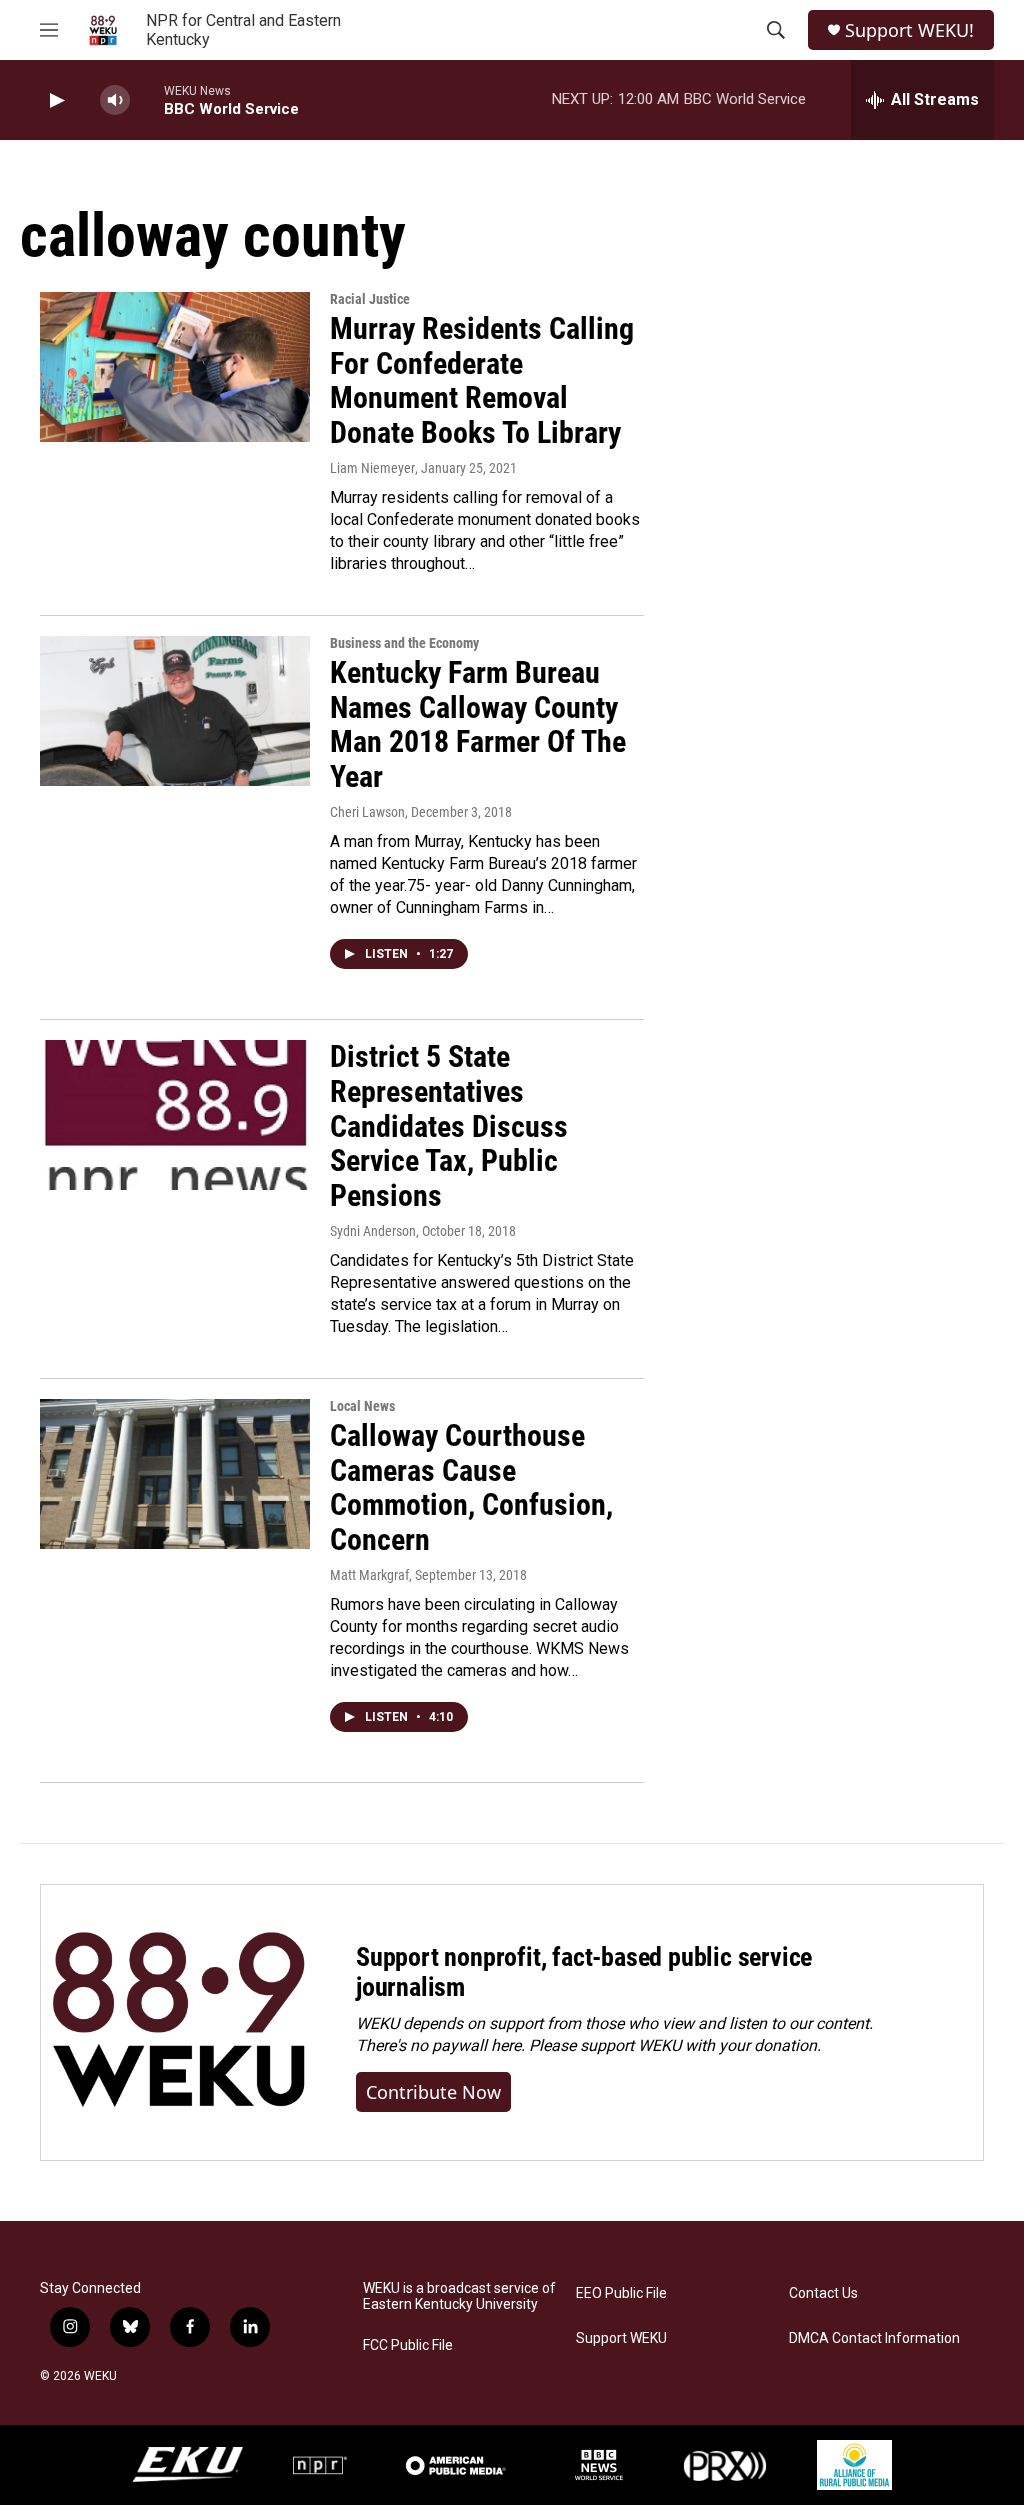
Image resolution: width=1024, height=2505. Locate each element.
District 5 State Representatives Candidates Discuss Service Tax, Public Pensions (449, 1126)
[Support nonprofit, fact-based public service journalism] (178, 2022)
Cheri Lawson (367, 812)
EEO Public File (621, 2293)
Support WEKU (621, 2338)
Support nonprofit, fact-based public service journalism (584, 1972)
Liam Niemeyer (372, 468)
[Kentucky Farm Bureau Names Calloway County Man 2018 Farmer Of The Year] (175, 711)
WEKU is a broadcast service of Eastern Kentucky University (459, 2296)
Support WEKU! (909, 30)
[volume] (115, 100)
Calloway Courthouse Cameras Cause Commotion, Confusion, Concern (471, 1487)
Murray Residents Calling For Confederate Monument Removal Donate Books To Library (482, 380)
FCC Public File (408, 2345)
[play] (55, 100)
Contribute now (433, 2092)
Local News (362, 1406)
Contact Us (823, 2293)
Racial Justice (370, 299)
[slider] (147, 99)
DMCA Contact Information (874, 2338)
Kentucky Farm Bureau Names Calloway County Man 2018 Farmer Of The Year (478, 724)
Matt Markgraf (369, 1575)
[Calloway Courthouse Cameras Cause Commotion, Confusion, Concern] (175, 1474)
